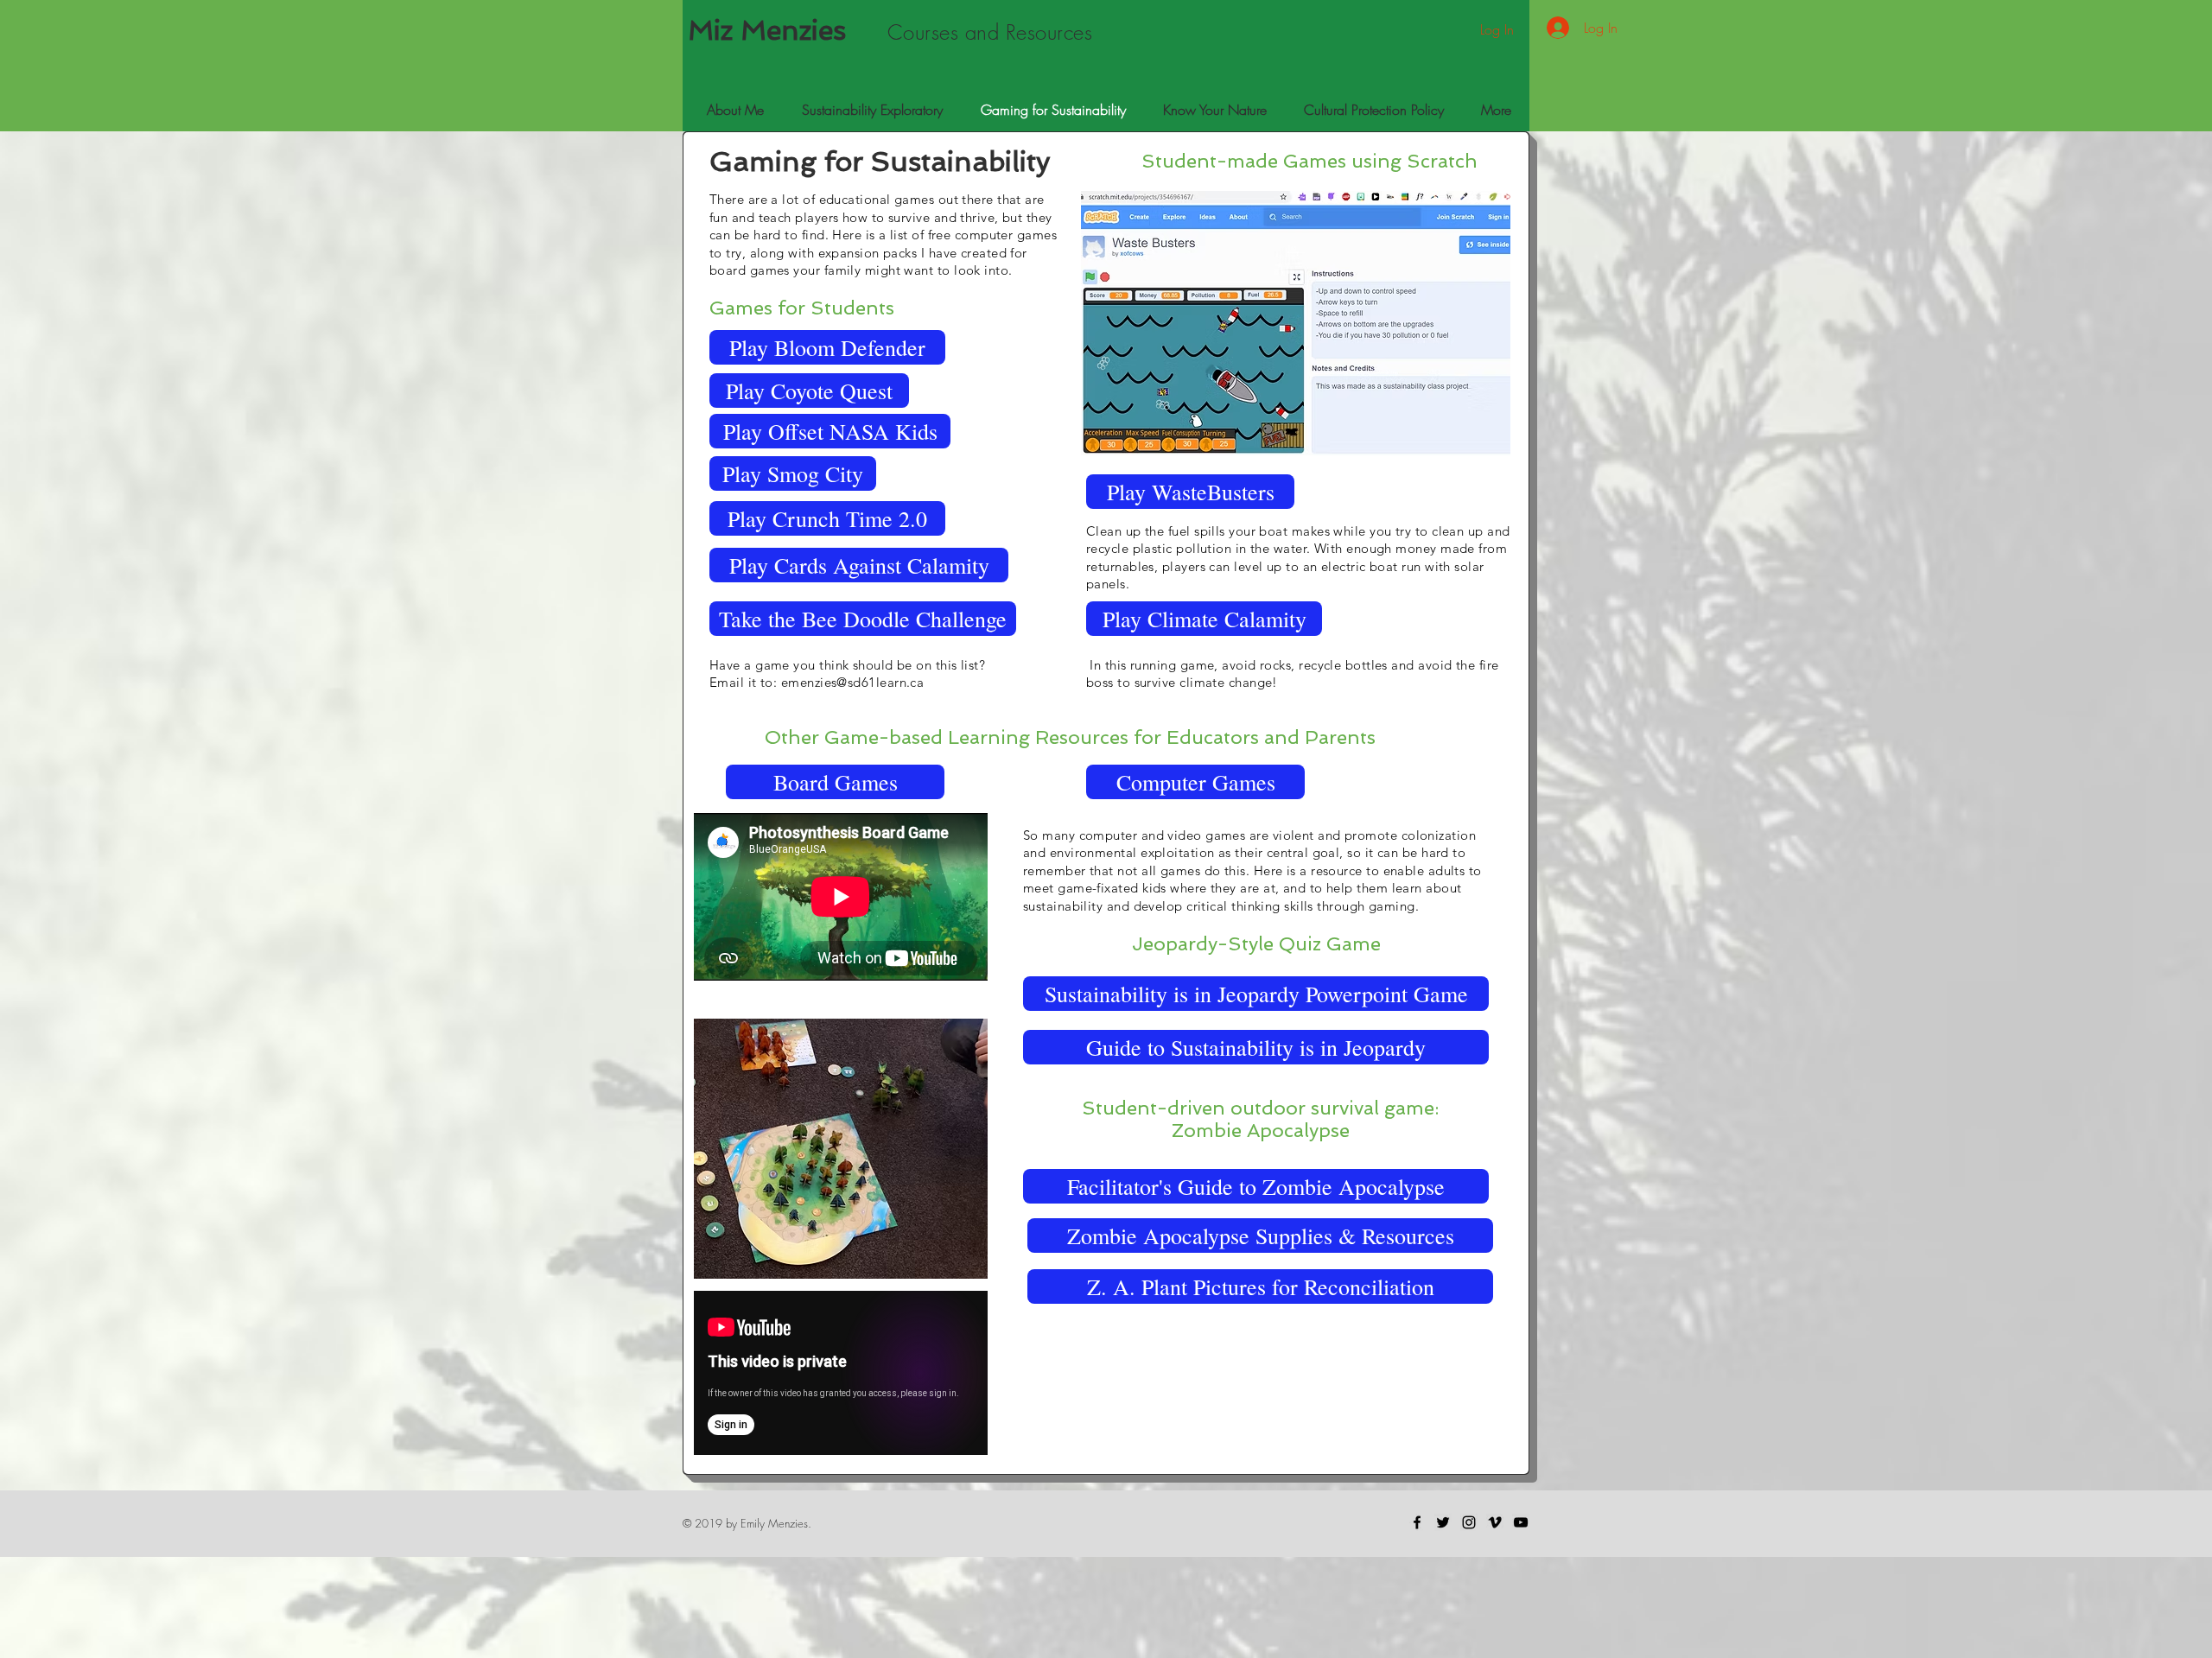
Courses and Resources (990, 32)
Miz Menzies (767, 30)
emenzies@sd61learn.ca (852, 682)
